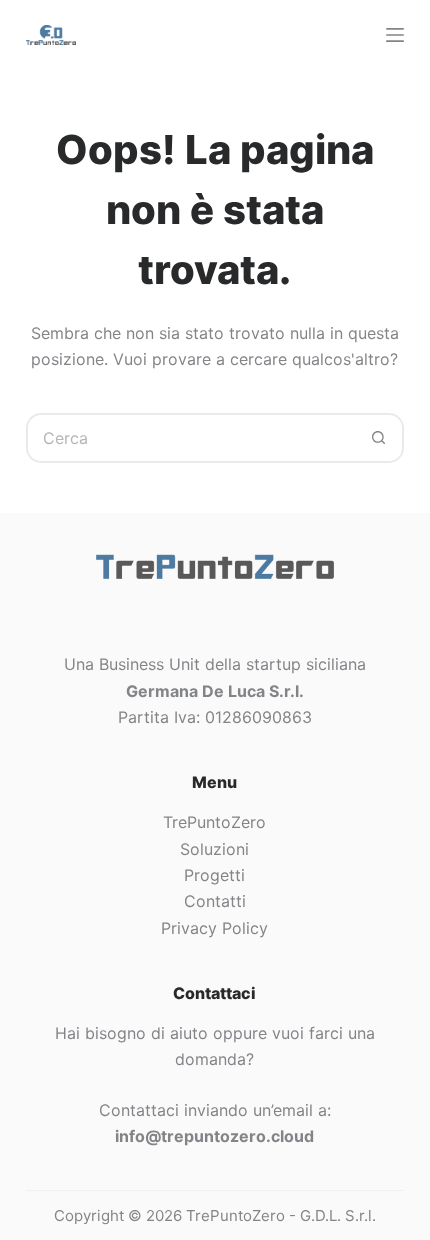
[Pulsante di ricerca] (379, 438)
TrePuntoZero (214, 822)
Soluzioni (214, 849)
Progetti (214, 875)
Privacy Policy (214, 928)
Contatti (215, 901)
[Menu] (395, 35)
